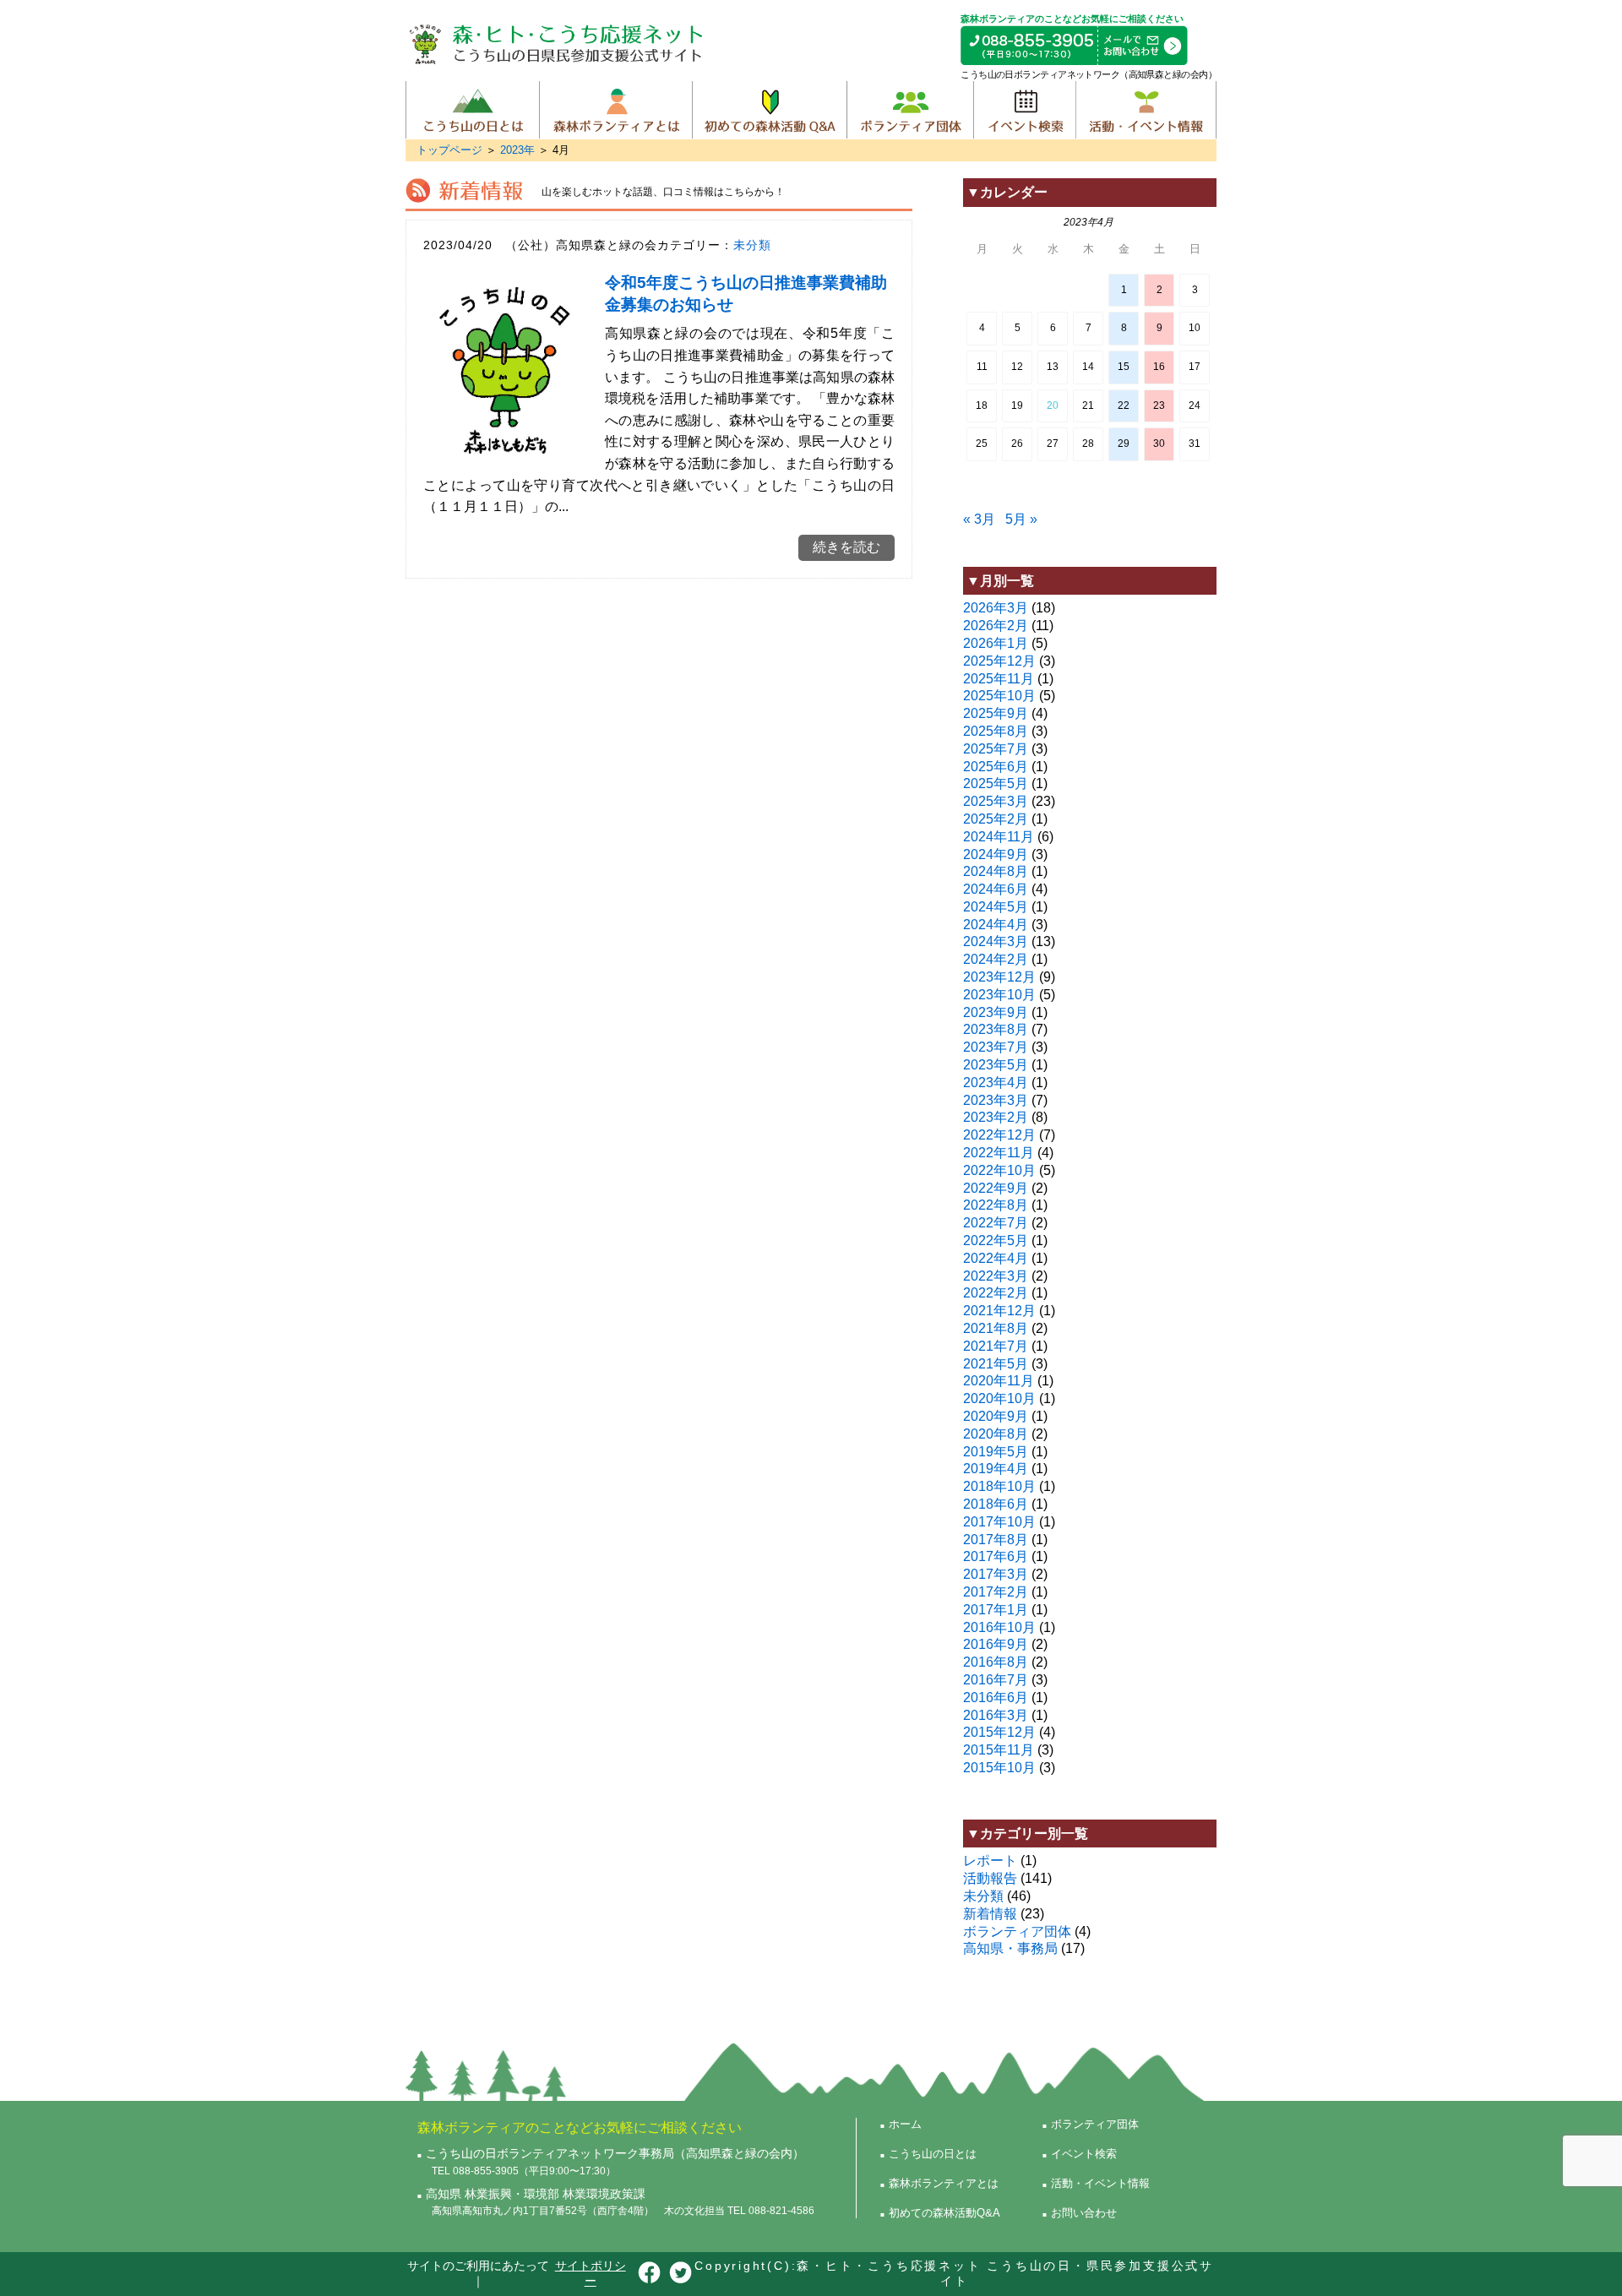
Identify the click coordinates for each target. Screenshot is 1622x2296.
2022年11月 (999, 1153)
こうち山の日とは (473, 110)
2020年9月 (996, 1416)
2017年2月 (996, 1592)
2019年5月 (996, 1452)
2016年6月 (996, 1698)
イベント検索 (1024, 110)
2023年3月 (996, 1100)
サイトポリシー (591, 2273)
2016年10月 (999, 1627)
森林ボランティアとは (616, 110)
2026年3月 (996, 608)
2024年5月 (996, 907)
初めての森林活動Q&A (769, 110)
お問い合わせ (1084, 2213)
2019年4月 (996, 1469)
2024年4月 (996, 925)
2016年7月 (996, 1680)
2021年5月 (996, 1364)
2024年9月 (996, 854)
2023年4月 (996, 1083)
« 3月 (979, 519)
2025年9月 (996, 713)
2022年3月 (996, 1276)
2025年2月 (996, 819)
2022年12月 (999, 1135)
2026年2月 (996, 626)
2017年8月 (996, 1540)
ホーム (905, 2124)
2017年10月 (999, 1522)
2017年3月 (996, 1574)
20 (1053, 405)
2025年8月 (996, 731)
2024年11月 (999, 837)
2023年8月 (996, 1029)
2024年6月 (996, 889)
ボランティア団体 (910, 110)
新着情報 (990, 1914)
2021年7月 (996, 1346)
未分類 (752, 245)
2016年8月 (996, 1662)
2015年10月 (999, 1768)
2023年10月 (999, 995)
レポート (990, 1861)
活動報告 (990, 1878)
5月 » (1021, 519)
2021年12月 (999, 1311)
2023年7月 (996, 1047)
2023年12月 (999, 977)
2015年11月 (999, 1750)
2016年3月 (996, 1715)
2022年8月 (996, 1205)
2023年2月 (996, 1117)
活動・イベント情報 (1146, 110)
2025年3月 (996, 801)
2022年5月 (996, 1240)
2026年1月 (996, 643)
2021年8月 (996, 1328)
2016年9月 (996, 1644)
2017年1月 (996, 1610)
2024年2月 (996, 959)
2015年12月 (999, 1732)
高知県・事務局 (1010, 1948)
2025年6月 (996, 767)
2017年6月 (996, 1556)
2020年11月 (999, 1381)
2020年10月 (999, 1398)
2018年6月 (996, 1504)
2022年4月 (996, 1258)
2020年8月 (996, 1434)
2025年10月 (999, 696)
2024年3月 (996, 941)
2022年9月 (996, 1188)
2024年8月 (996, 871)
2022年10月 (999, 1170)
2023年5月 (996, 1065)
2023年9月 (996, 1012)
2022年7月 (996, 1223)
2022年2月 (996, 1293)
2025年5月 (996, 783)
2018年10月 (999, 1486)
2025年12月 (999, 661)
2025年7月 (996, 749)
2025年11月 (999, 679)
